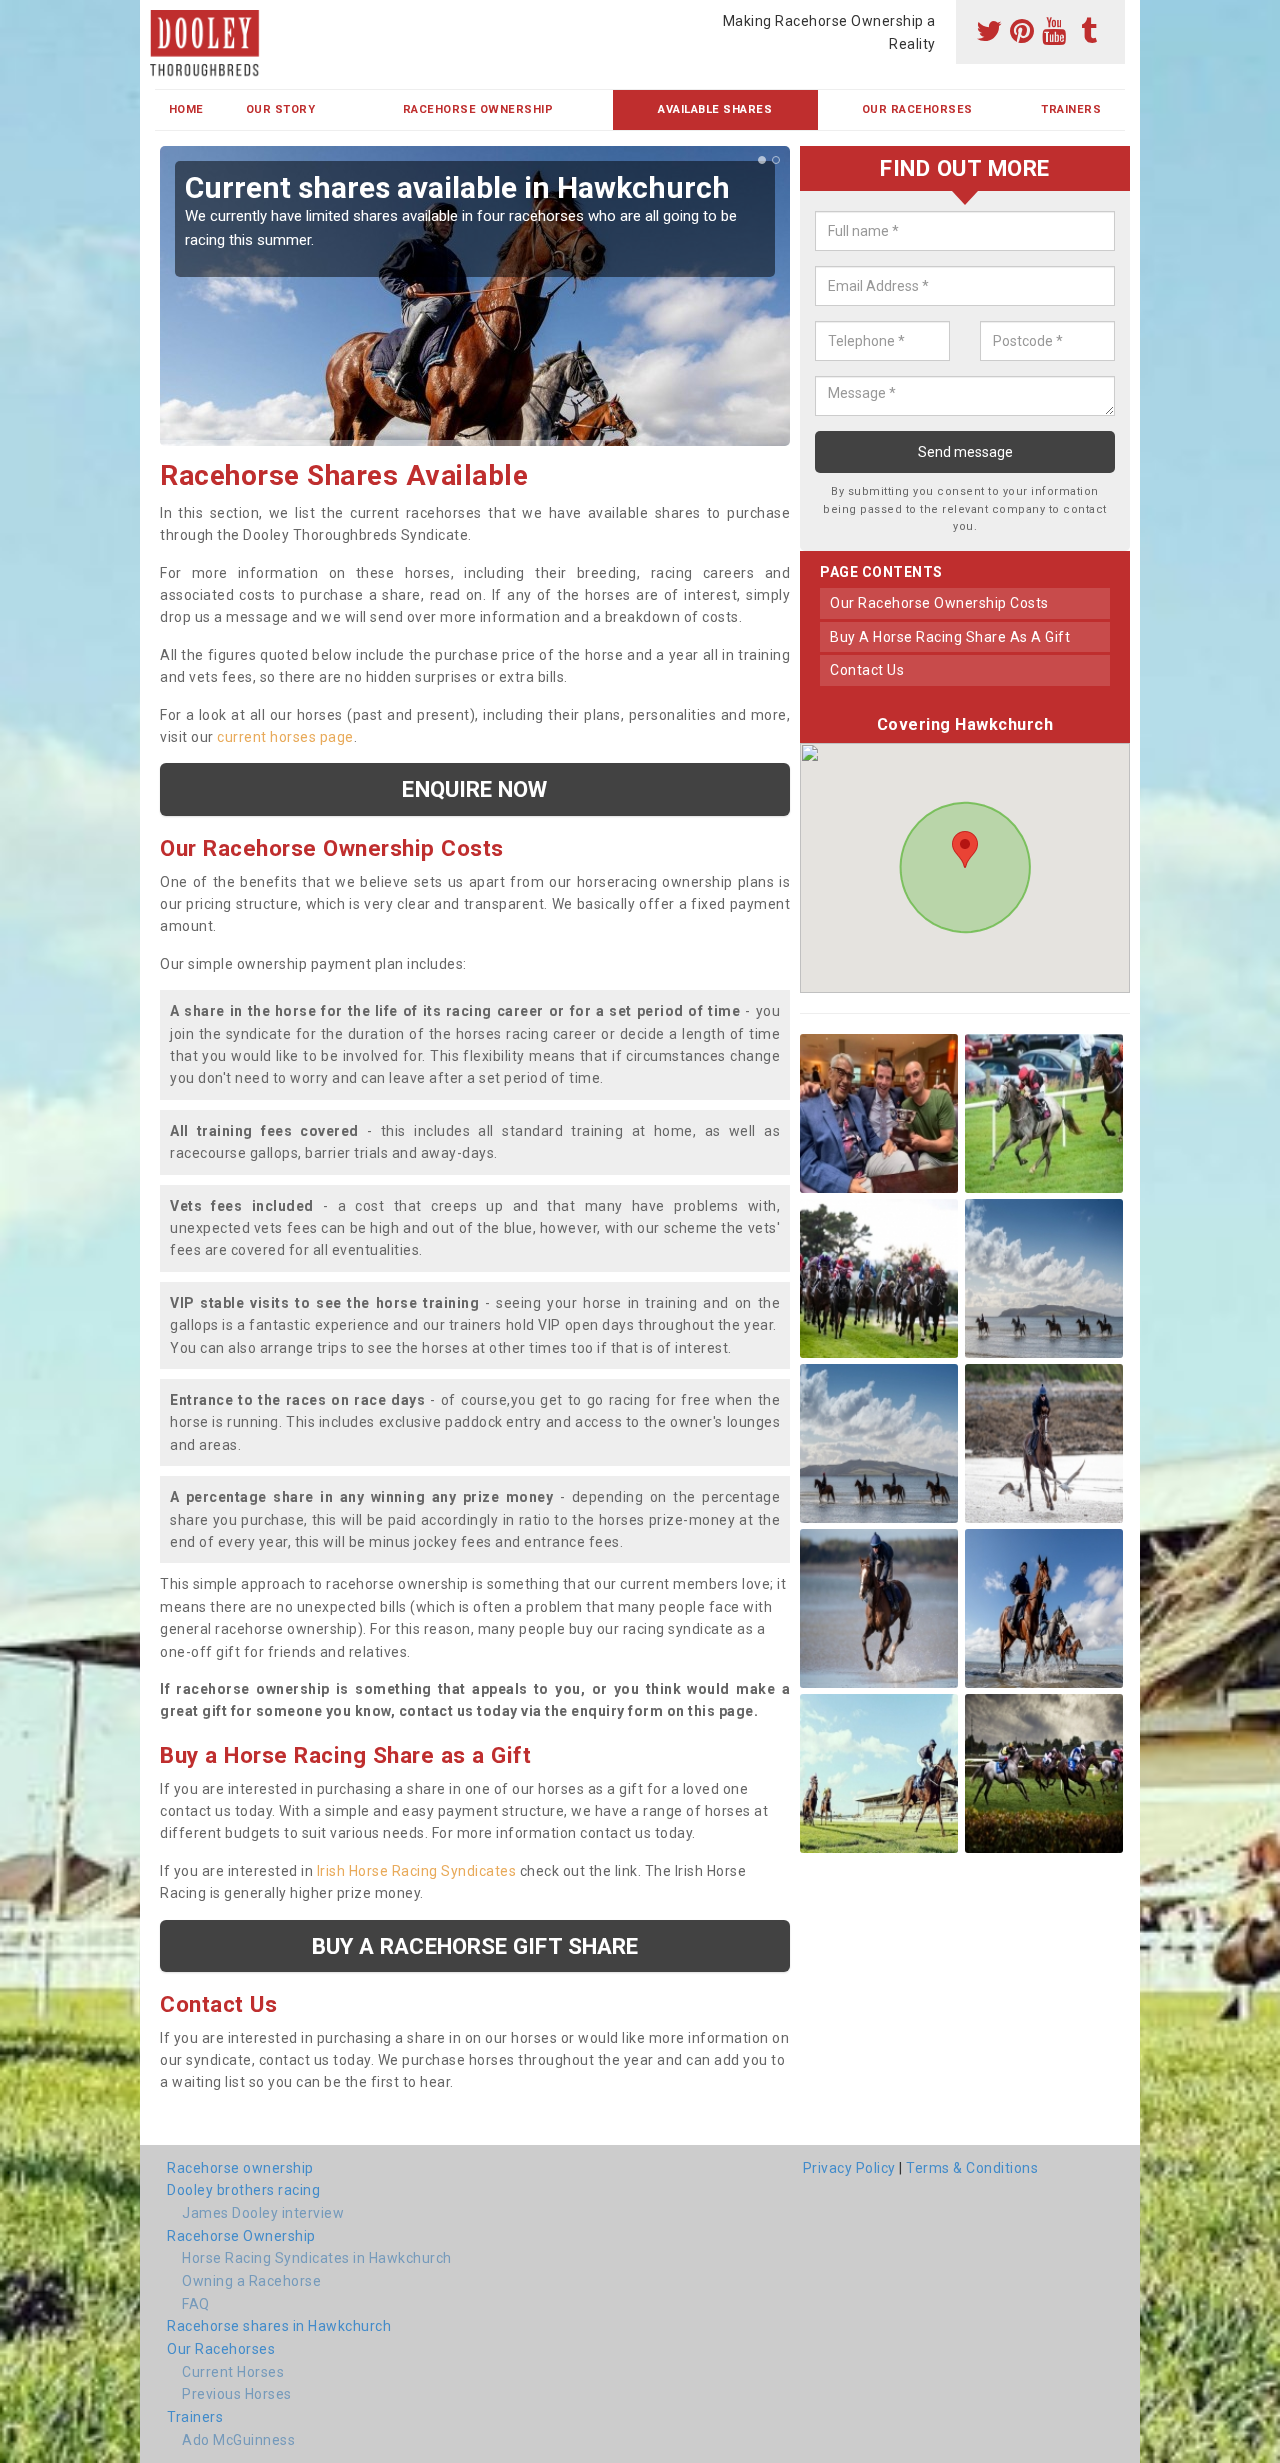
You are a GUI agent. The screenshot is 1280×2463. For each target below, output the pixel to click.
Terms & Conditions (972, 2168)
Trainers (1071, 109)
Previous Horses (237, 2394)
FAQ (196, 2304)
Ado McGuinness (238, 2440)
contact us (867, 670)
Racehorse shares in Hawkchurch (279, 2326)
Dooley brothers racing (243, 2190)
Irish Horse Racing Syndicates (417, 1871)
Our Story (281, 109)
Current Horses (233, 2372)
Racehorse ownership (240, 2168)
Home (186, 109)
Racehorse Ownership (478, 109)
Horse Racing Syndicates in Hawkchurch (317, 2258)
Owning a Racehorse (251, 2281)
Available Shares (715, 109)
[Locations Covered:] (164, 17)
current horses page (285, 737)
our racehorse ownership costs (939, 603)
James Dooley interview (263, 2213)
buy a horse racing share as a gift (950, 637)
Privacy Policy (849, 2168)
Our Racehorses (917, 109)
